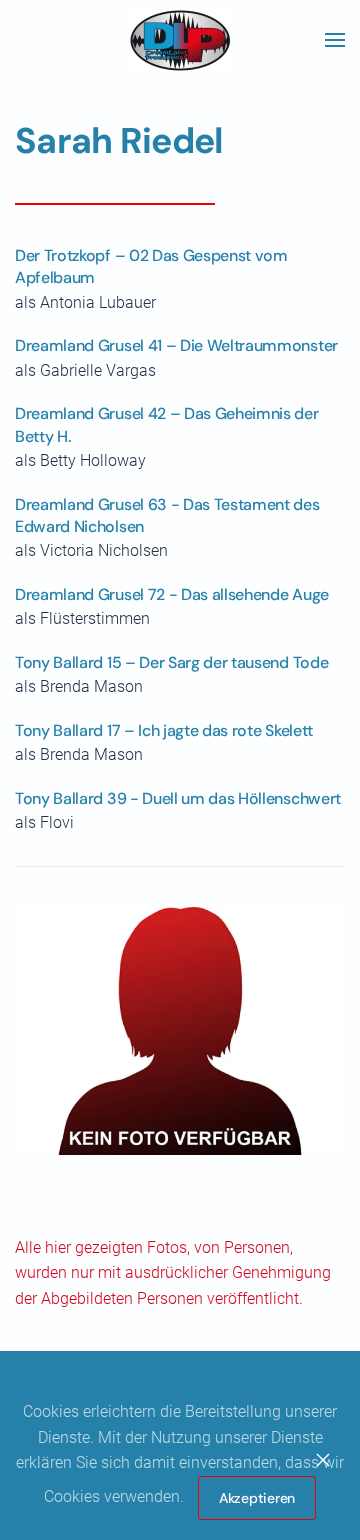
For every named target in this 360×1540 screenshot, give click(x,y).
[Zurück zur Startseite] (180, 40)
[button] (335, 40)
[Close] (323, 1460)
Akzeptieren (257, 1498)
